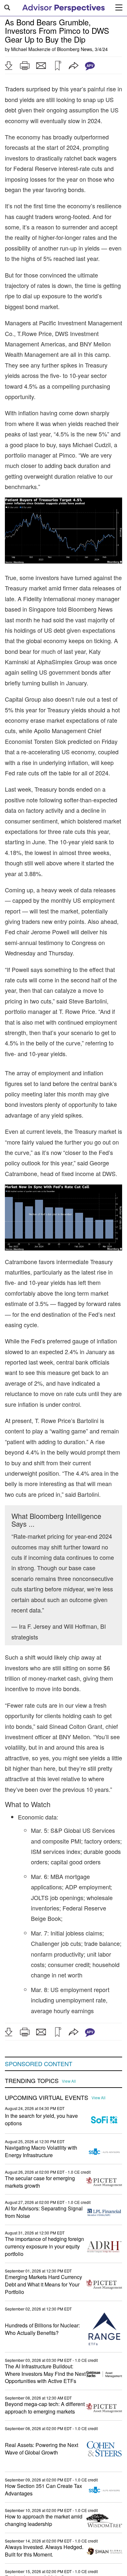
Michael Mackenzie (31, 49)
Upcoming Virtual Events (47, 2098)
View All (69, 2081)
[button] (8, 66)
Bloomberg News (75, 49)
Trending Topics (32, 2081)
